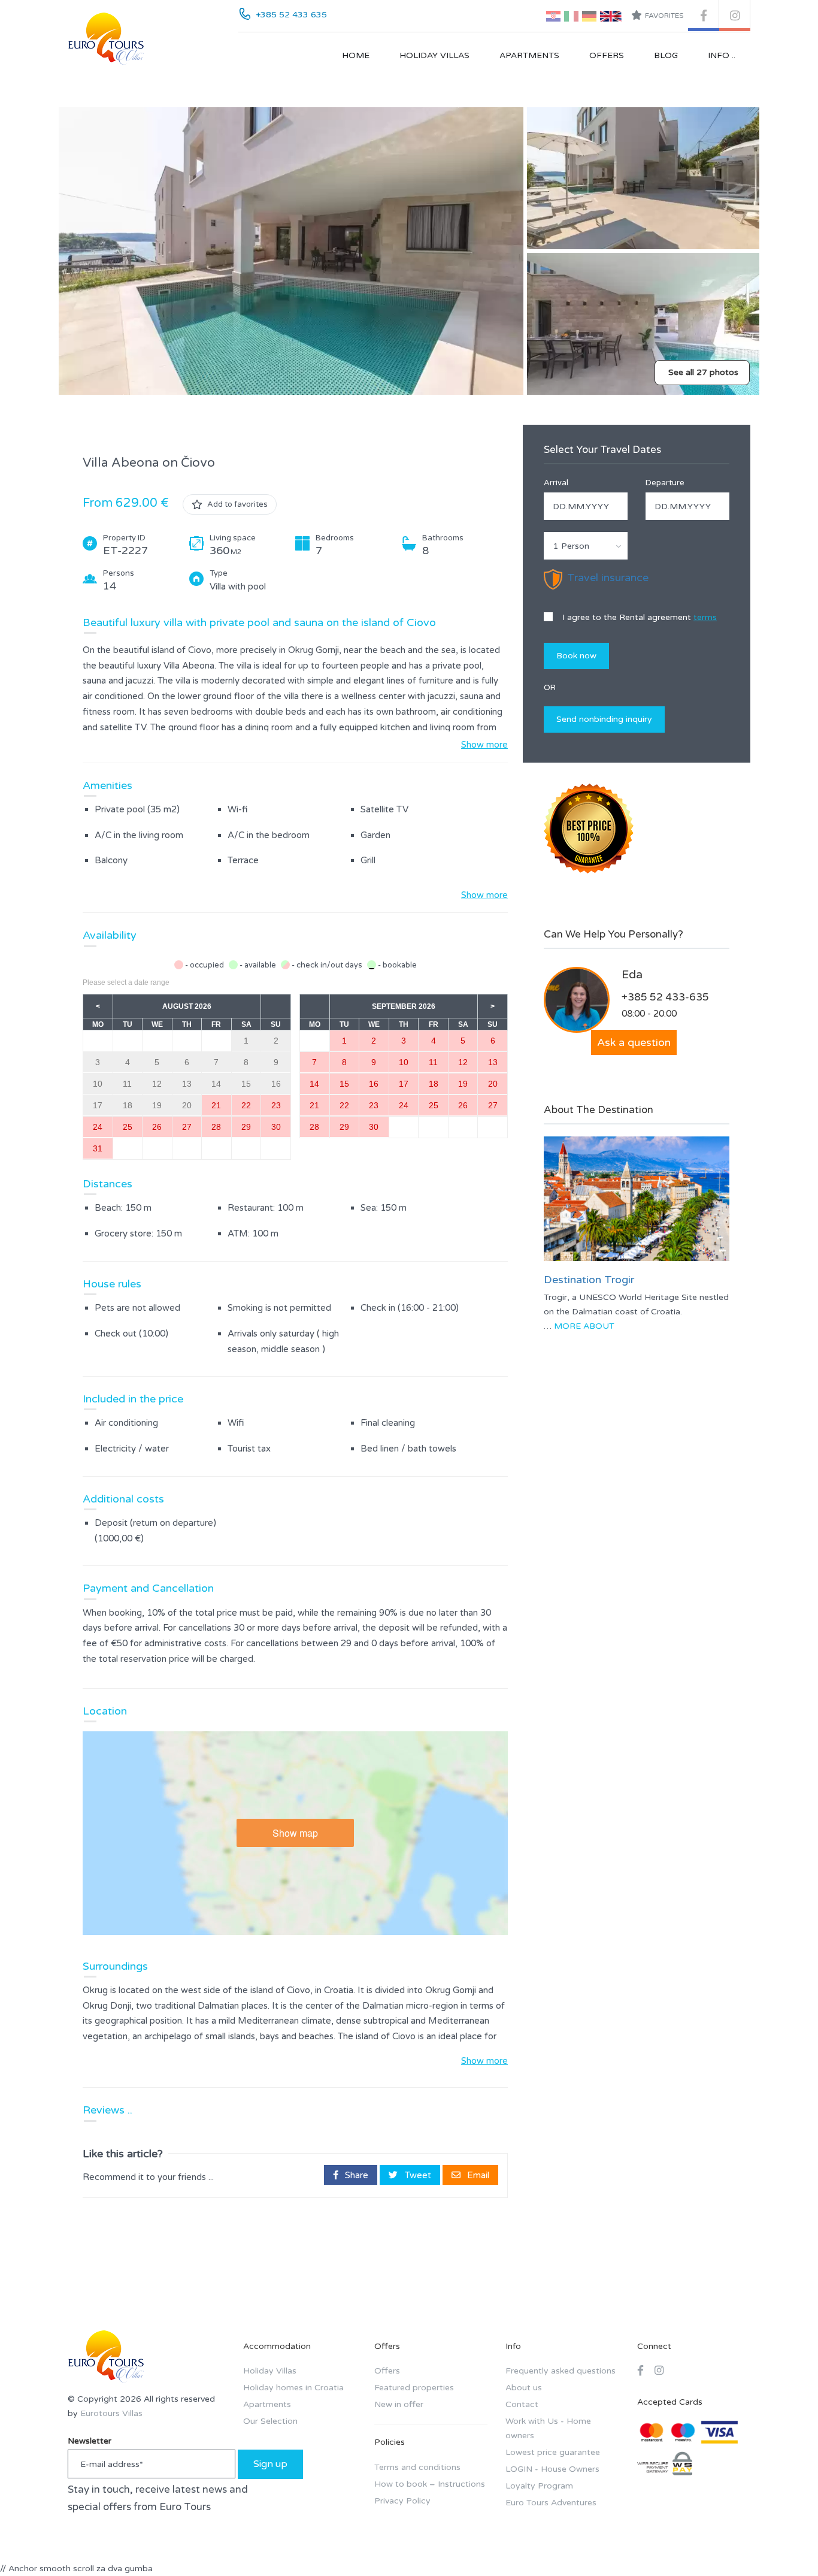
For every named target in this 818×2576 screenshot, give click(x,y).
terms (705, 617)
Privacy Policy (402, 2501)
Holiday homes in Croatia (293, 2388)
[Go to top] (785, 2543)
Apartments (529, 55)
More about (584, 1326)
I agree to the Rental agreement (638, 617)
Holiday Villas (434, 55)
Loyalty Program (539, 2486)
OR (550, 688)
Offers (607, 55)
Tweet (417, 2175)
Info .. (722, 55)
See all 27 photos (703, 372)
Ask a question (634, 1042)
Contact (522, 2404)
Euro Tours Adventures (551, 2503)
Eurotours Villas (111, 2413)
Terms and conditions (417, 2467)
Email (477, 2175)
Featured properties (414, 2388)
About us (524, 2388)
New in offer (399, 2404)
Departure (665, 483)
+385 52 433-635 (665, 997)
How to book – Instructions (430, 2484)
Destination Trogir (589, 1280)
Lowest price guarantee (553, 2452)
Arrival (556, 483)
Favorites (664, 16)
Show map (295, 1833)
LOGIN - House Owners (552, 2469)
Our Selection (270, 2421)
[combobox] (586, 546)
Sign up (270, 2464)
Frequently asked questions (561, 2371)
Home (356, 55)
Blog (666, 55)
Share (355, 2175)
